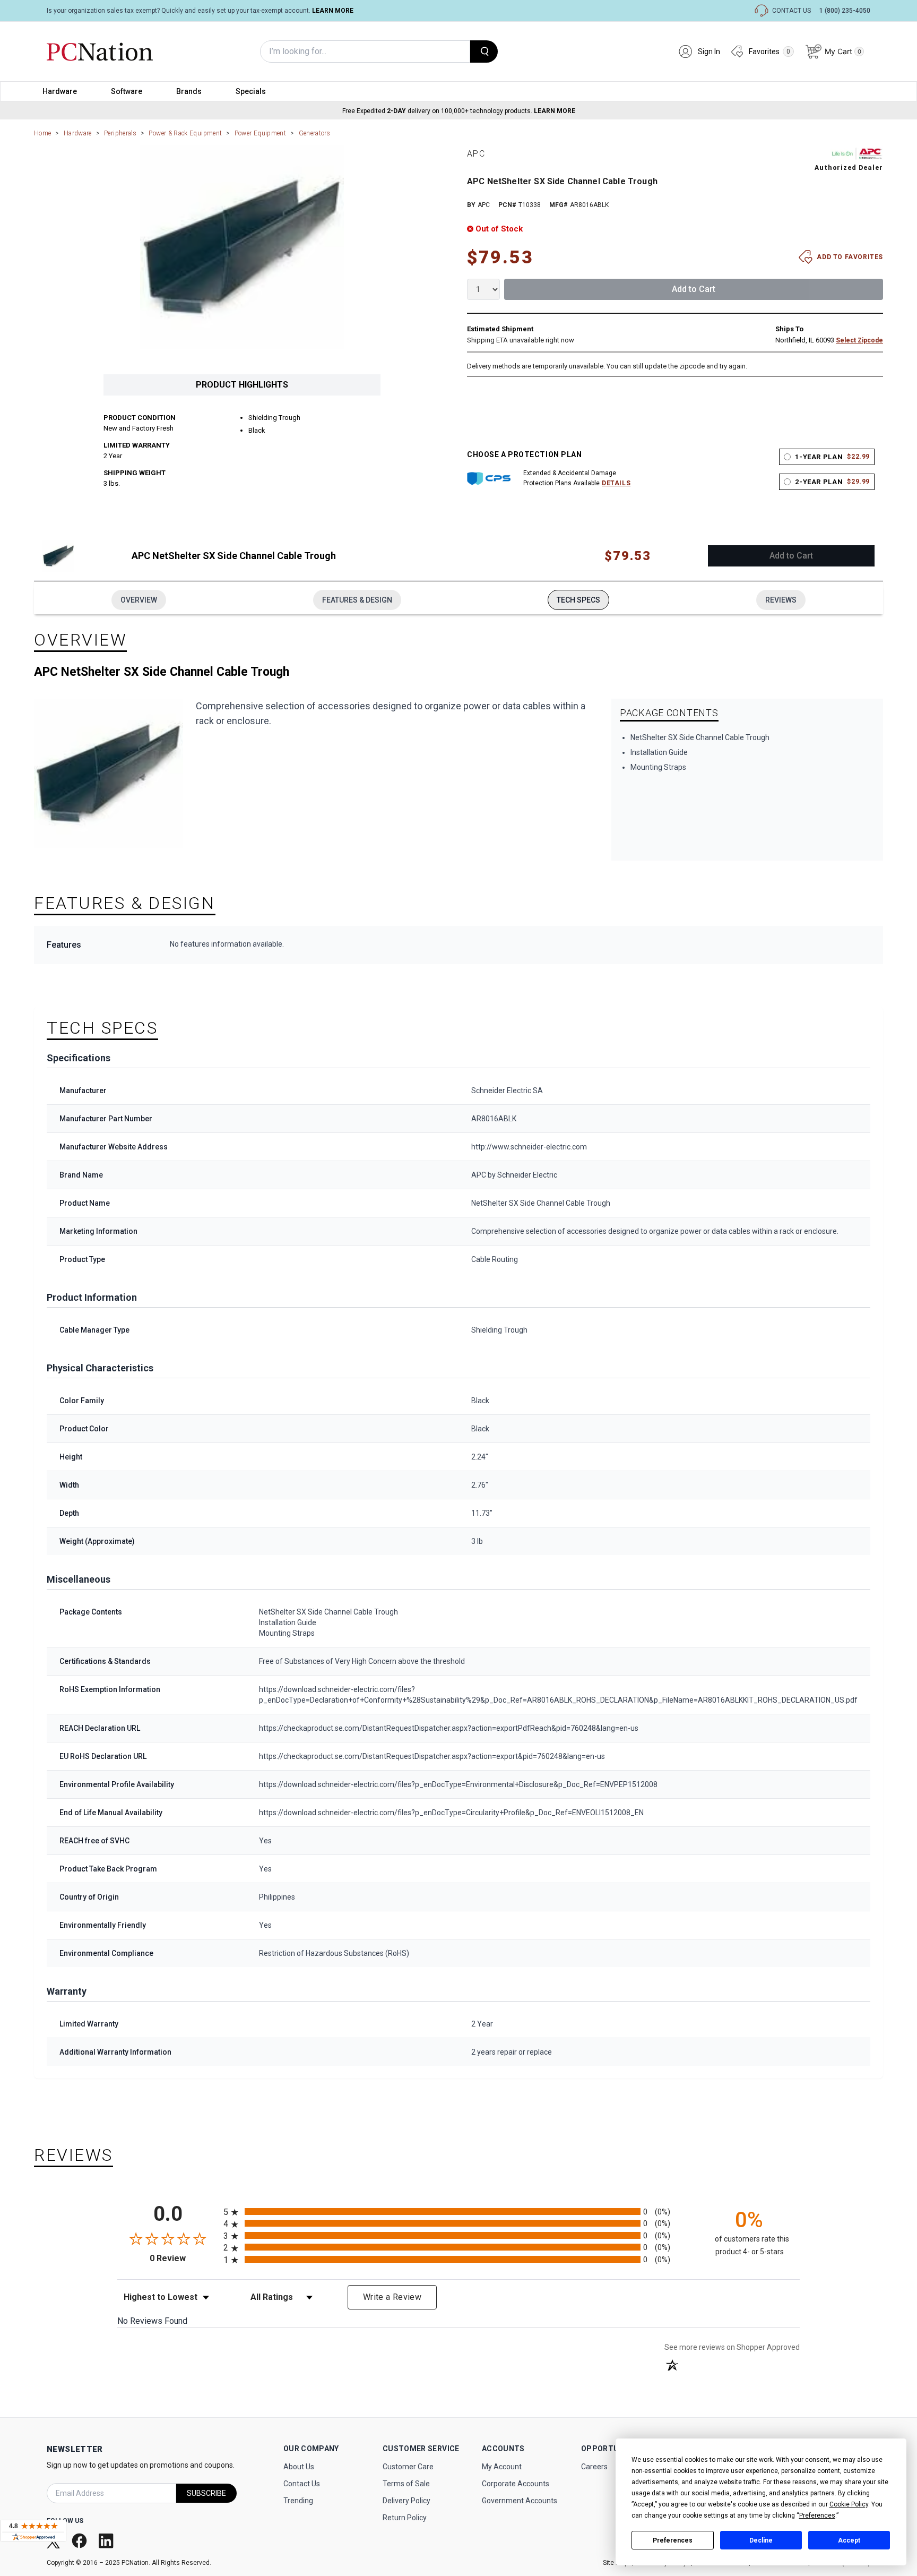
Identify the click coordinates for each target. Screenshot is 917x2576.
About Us (299, 2467)
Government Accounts (520, 2501)
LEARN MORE (333, 11)
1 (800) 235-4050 (845, 11)
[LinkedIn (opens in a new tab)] (107, 2541)
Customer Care (408, 2467)
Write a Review (392, 2297)
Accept (849, 2540)
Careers (594, 2467)
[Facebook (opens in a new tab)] (80, 2541)
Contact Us (302, 2484)
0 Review (184, 2258)
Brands (189, 91)
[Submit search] (484, 51)
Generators (315, 133)
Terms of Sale (406, 2484)
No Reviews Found (152, 2321)
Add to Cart (694, 289)
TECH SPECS (578, 600)
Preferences (673, 2540)
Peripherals (120, 133)
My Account (502, 2467)
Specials (251, 91)
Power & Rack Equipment (185, 133)
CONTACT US (791, 11)
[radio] (458, 2212)
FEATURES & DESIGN (357, 600)
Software (127, 91)
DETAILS (616, 483)
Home (42, 133)
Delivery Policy (406, 2501)
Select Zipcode (859, 340)
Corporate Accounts (516, 2484)
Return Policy (405, 2518)
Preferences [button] (817, 2515)
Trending (298, 2501)
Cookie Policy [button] (849, 2504)
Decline (761, 2540)
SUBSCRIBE (206, 2493)
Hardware (60, 91)
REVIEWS (781, 600)
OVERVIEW (139, 600)
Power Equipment (260, 133)
